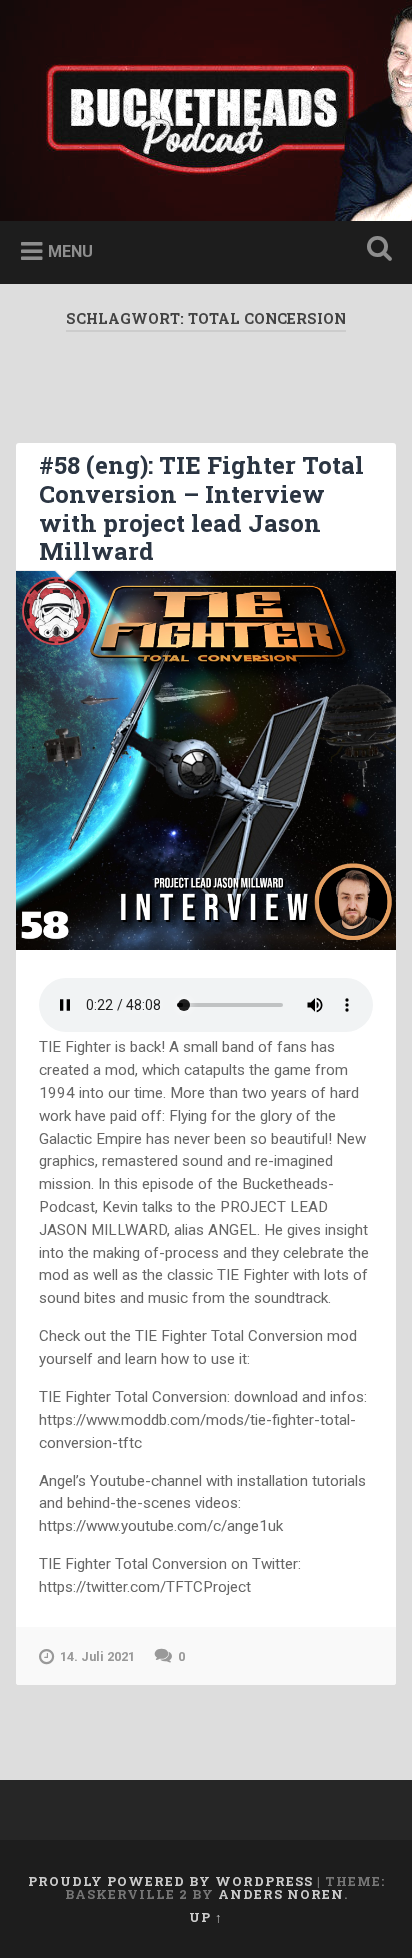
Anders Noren (281, 1894)
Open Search (375, 250)
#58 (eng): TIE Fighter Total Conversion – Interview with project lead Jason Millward (201, 508)
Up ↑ (206, 1917)
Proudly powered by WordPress (170, 1881)
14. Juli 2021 (97, 1656)
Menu (70, 251)
